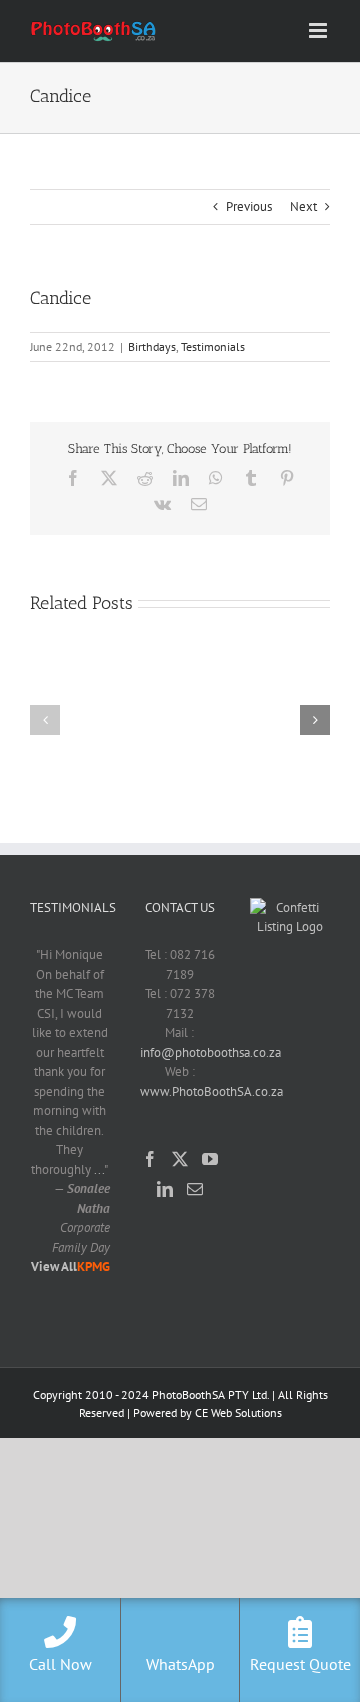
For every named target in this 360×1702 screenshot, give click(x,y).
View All (54, 1266)
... (97, 1169)
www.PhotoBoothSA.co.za (211, 1091)
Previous (249, 206)
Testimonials (213, 346)
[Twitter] (180, 1159)
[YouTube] (210, 1159)
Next (303, 206)
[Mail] (195, 1189)
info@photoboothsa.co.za (210, 1052)
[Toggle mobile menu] (319, 30)
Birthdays (152, 346)
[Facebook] (150, 1159)
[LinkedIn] (165, 1189)
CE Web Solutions (238, 1412)
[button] (45, 720)
